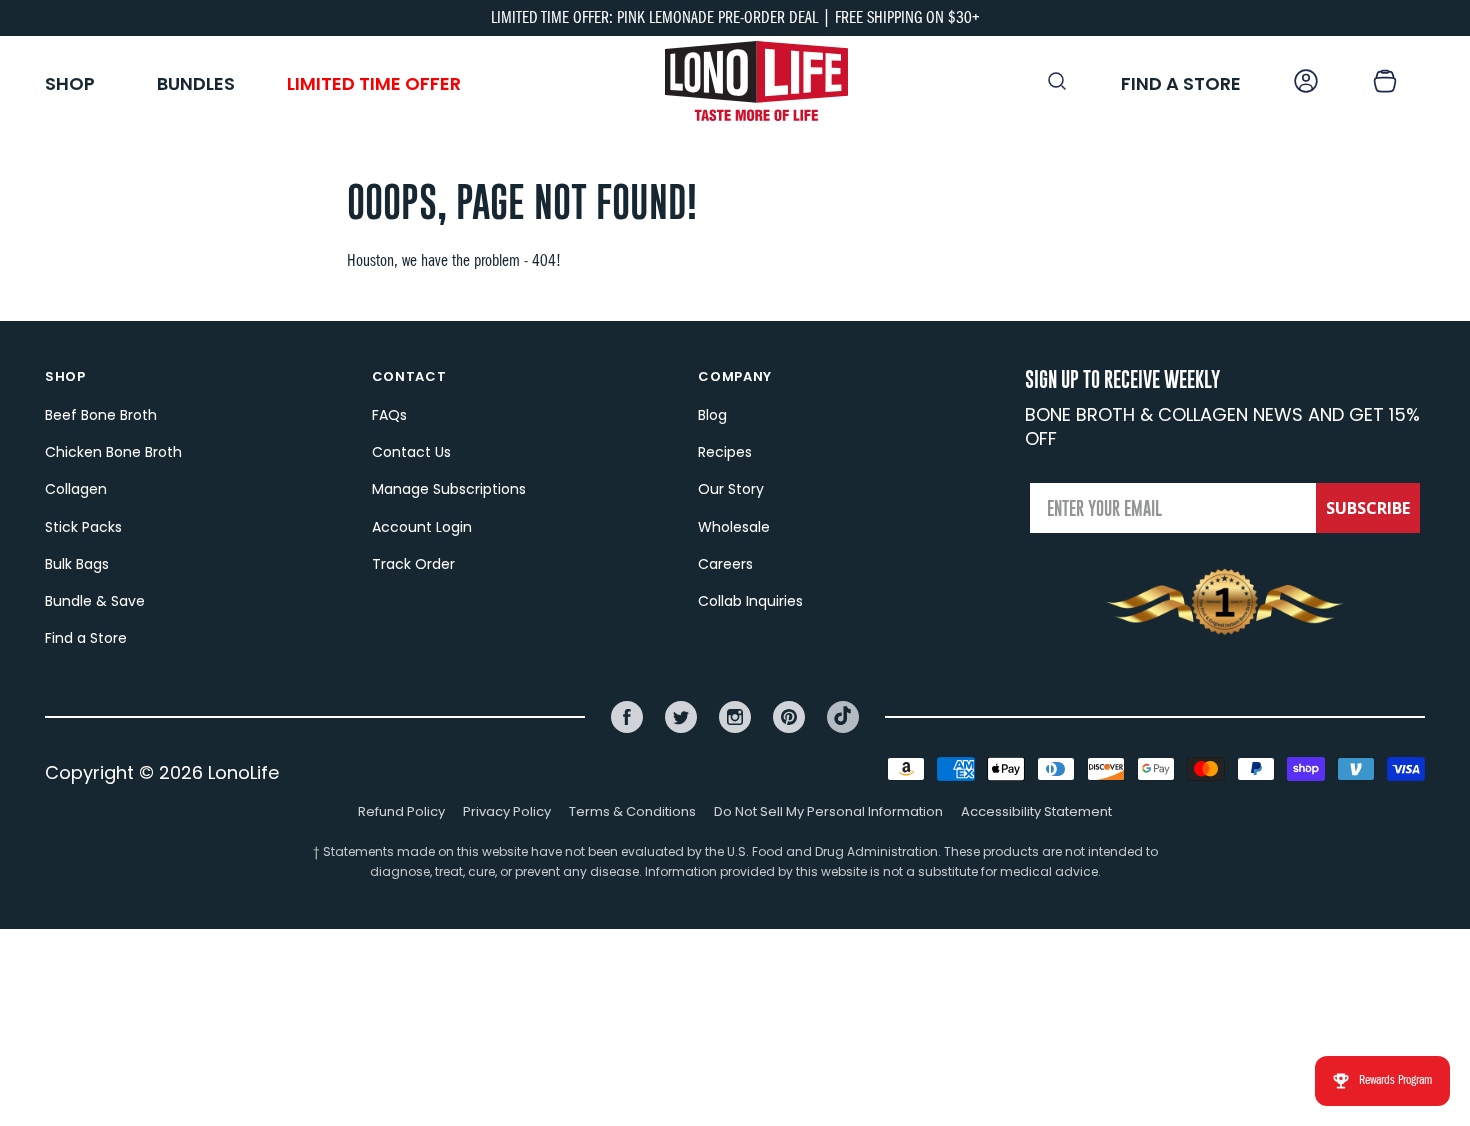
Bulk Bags (77, 564)
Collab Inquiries (750, 601)
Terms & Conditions (632, 811)
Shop (70, 83)
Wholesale (734, 527)
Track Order (413, 564)
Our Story (731, 489)
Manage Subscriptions (449, 489)
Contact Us (411, 452)
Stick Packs (83, 527)
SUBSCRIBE (1368, 508)
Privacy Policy (507, 811)
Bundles (196, 83)
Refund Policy (401, 811)
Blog (712, 415)
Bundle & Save (95, 601)
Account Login (422, 527)
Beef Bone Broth (101, 415)
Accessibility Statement (1036, 811)
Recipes (725, 452)
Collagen (76, 489)
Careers (725, 564)
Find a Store (86, 638)
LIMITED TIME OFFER (374, 83)
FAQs (389, 415)
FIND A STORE (1181, 83)
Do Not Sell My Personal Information (828, 811)
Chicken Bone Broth (113, 452)
